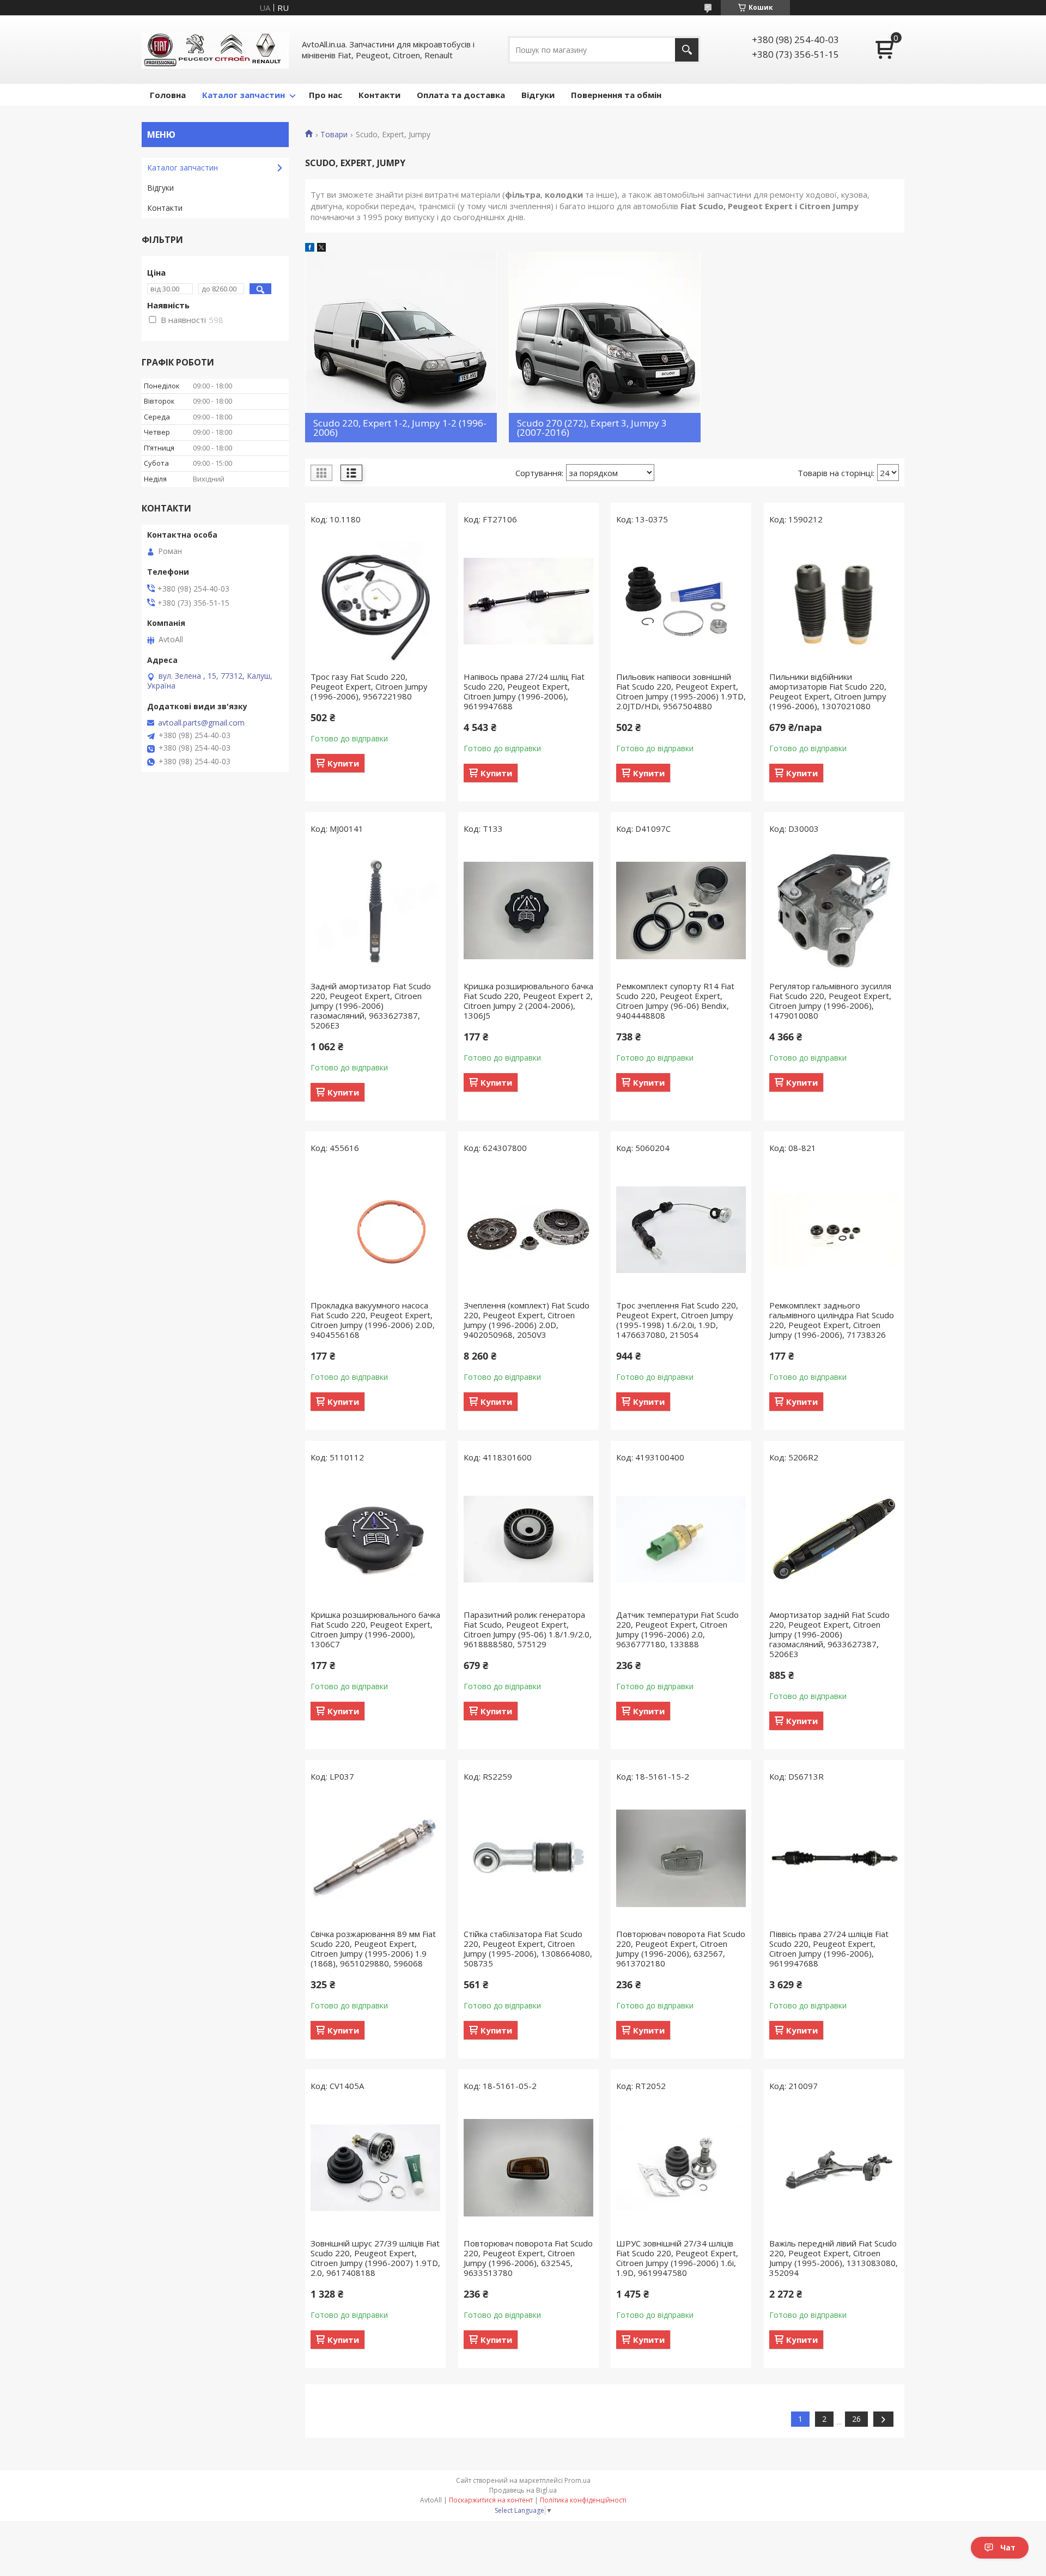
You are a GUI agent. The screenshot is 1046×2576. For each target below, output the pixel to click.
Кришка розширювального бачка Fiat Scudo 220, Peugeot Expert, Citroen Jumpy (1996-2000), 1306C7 (375, 1629)
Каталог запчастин (244, 95)
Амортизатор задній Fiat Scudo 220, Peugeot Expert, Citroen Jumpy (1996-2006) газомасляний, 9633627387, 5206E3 (829, 1634)
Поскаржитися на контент (491, 2500)
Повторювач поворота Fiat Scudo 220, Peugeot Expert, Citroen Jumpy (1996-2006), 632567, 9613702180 (681, 1948)
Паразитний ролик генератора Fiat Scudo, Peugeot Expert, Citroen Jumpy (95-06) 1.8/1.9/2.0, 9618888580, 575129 (528, 1629)
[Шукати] (687, 50)
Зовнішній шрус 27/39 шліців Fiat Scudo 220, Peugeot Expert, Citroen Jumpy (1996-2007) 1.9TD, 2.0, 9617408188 (375, 2258)
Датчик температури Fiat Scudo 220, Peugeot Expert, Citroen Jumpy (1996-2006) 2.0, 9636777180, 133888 (677, 1629)
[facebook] (310, 248)
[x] (321, 248)
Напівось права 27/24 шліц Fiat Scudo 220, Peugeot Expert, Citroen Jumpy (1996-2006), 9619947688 (524, 691)
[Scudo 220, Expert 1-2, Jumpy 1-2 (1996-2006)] (401, 347)
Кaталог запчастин (183, 168)
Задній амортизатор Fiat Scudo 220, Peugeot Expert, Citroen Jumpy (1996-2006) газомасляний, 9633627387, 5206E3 (371, 1006)
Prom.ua (577, 2480)
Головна (168, 95)
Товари (334, 135)
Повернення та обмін (616, 95)
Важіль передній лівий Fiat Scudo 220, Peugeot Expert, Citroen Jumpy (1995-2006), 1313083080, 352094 (834, 2258)
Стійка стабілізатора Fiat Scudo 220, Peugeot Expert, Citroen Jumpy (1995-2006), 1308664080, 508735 (528, 1948)
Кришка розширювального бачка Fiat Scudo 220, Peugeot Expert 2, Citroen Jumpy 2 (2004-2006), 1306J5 (528, 1001)
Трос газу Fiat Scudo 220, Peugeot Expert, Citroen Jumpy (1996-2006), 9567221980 (369, 686)
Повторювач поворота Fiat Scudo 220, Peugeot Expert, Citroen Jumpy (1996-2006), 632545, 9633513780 (528, 2258)
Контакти (379, 95)
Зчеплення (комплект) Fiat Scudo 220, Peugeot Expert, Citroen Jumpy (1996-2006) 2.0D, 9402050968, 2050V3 (527, 1320)
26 (856, 2419)
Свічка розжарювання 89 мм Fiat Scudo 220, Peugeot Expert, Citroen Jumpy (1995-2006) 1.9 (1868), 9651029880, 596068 (373, 1948)
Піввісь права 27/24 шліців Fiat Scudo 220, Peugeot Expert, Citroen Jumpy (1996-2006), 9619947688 (829, 1948)
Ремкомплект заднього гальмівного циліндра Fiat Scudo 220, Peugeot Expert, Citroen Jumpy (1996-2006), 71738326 (832, 1320)
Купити (343, 763)
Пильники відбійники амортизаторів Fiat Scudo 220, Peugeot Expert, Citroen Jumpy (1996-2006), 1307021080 (828, 691)
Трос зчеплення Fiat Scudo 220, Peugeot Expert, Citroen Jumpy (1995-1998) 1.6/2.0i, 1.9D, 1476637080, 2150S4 (677, 1320)
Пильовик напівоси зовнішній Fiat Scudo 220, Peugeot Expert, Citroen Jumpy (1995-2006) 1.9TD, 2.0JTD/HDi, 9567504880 (681, 691)
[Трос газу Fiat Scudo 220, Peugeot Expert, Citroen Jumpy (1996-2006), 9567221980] (375, 601)
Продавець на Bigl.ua (523, 2490)
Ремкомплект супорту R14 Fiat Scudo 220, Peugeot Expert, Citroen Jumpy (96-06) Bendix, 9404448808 (675, 1001)
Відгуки (538, 95)
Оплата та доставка (461, 95)
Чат (1008, 2547)
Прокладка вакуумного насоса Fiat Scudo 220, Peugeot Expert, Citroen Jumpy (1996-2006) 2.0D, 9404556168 (373, 1320)
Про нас (326, 95)
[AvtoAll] (215, 50)
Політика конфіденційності (583, 2500)
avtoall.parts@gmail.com (201, 723)
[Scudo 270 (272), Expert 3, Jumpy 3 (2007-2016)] (605, 347)
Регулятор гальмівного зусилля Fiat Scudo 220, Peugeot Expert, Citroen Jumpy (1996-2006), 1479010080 (830, 1001)
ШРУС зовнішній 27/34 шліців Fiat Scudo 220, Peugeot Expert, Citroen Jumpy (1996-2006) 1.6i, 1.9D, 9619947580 (677, 2258)
